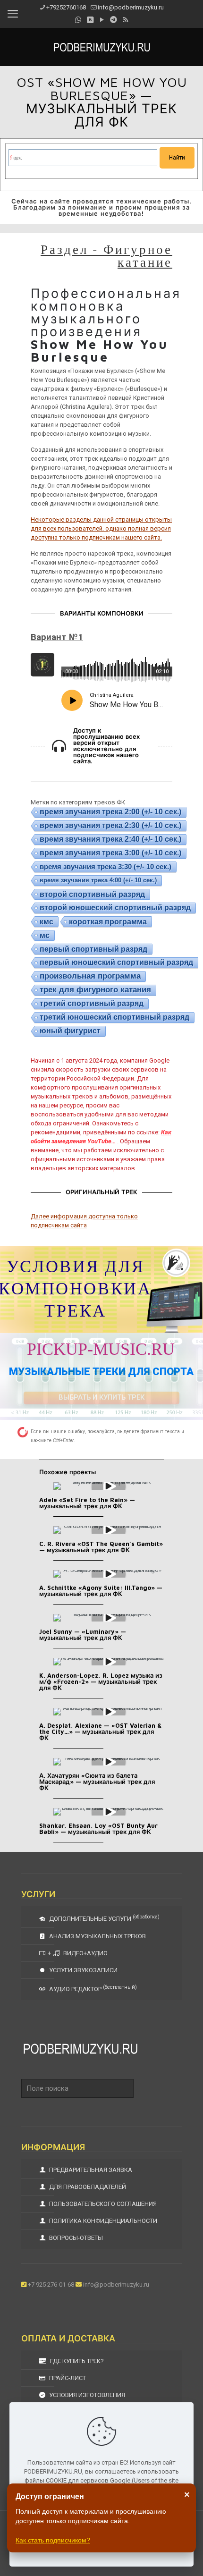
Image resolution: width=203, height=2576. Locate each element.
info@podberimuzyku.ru (131, 7)
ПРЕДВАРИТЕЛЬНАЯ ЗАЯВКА (90, 2170)
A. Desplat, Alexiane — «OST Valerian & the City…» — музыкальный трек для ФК (100, 1731)
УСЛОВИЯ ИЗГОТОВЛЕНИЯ (86, 2395)
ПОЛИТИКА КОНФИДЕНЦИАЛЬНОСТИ (102, 2221)
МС (45, 935)
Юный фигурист (70, 1031)
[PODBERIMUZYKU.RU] (101, 47)
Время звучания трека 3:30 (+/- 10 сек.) (106, 866)
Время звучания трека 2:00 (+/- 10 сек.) (110, 812)
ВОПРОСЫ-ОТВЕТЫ (75, 2238)
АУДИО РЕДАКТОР (92, 1988)
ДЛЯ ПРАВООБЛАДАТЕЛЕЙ (87, 2187)
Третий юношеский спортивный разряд (114, 1017)
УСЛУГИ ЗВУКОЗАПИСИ (83, 1970)
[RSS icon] (125, 20)
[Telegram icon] (114, 20)
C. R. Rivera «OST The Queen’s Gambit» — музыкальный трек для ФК (101, 1547)
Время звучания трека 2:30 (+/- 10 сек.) (110, 825)
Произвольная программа (90, 976)
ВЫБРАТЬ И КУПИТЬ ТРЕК (101, 1397)
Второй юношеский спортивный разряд (115, 908)
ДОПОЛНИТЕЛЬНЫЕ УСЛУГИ (104, 1918)
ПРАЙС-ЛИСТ (67, 2378)
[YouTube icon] (102, 20)
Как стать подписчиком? (53, 2540)
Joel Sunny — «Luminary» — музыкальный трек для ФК (83, 1634)
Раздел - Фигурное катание (106, 255)
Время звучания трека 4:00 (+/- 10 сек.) (98, 880)
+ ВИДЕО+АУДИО (78, 1953)
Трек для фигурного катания (95, 990)
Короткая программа (108, 921)
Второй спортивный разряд (92, 894)
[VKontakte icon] (90, 20)
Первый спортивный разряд (93, 949)
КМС (47, 921)
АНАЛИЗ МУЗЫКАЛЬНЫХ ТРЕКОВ (97, 1936)
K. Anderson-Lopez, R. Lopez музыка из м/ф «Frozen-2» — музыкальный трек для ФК (101, 1681)
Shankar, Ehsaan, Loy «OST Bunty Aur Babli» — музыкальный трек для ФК (98, 1829)
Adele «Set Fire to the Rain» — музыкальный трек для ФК (87, 1503)
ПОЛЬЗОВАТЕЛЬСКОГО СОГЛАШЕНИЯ (102, 2204)
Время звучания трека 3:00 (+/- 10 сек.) (110, 853)
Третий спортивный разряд (92, 1003)
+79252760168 (66, 7)
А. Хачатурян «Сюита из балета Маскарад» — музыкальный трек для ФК (97, 1782)
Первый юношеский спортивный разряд (116, 962)
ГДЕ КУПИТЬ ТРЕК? (76, 2361)
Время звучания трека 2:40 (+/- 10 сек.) (110, 839)
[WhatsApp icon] (78, 20)
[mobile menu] (13, 14)
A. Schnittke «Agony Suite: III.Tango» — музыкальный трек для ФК (101, 1591)
